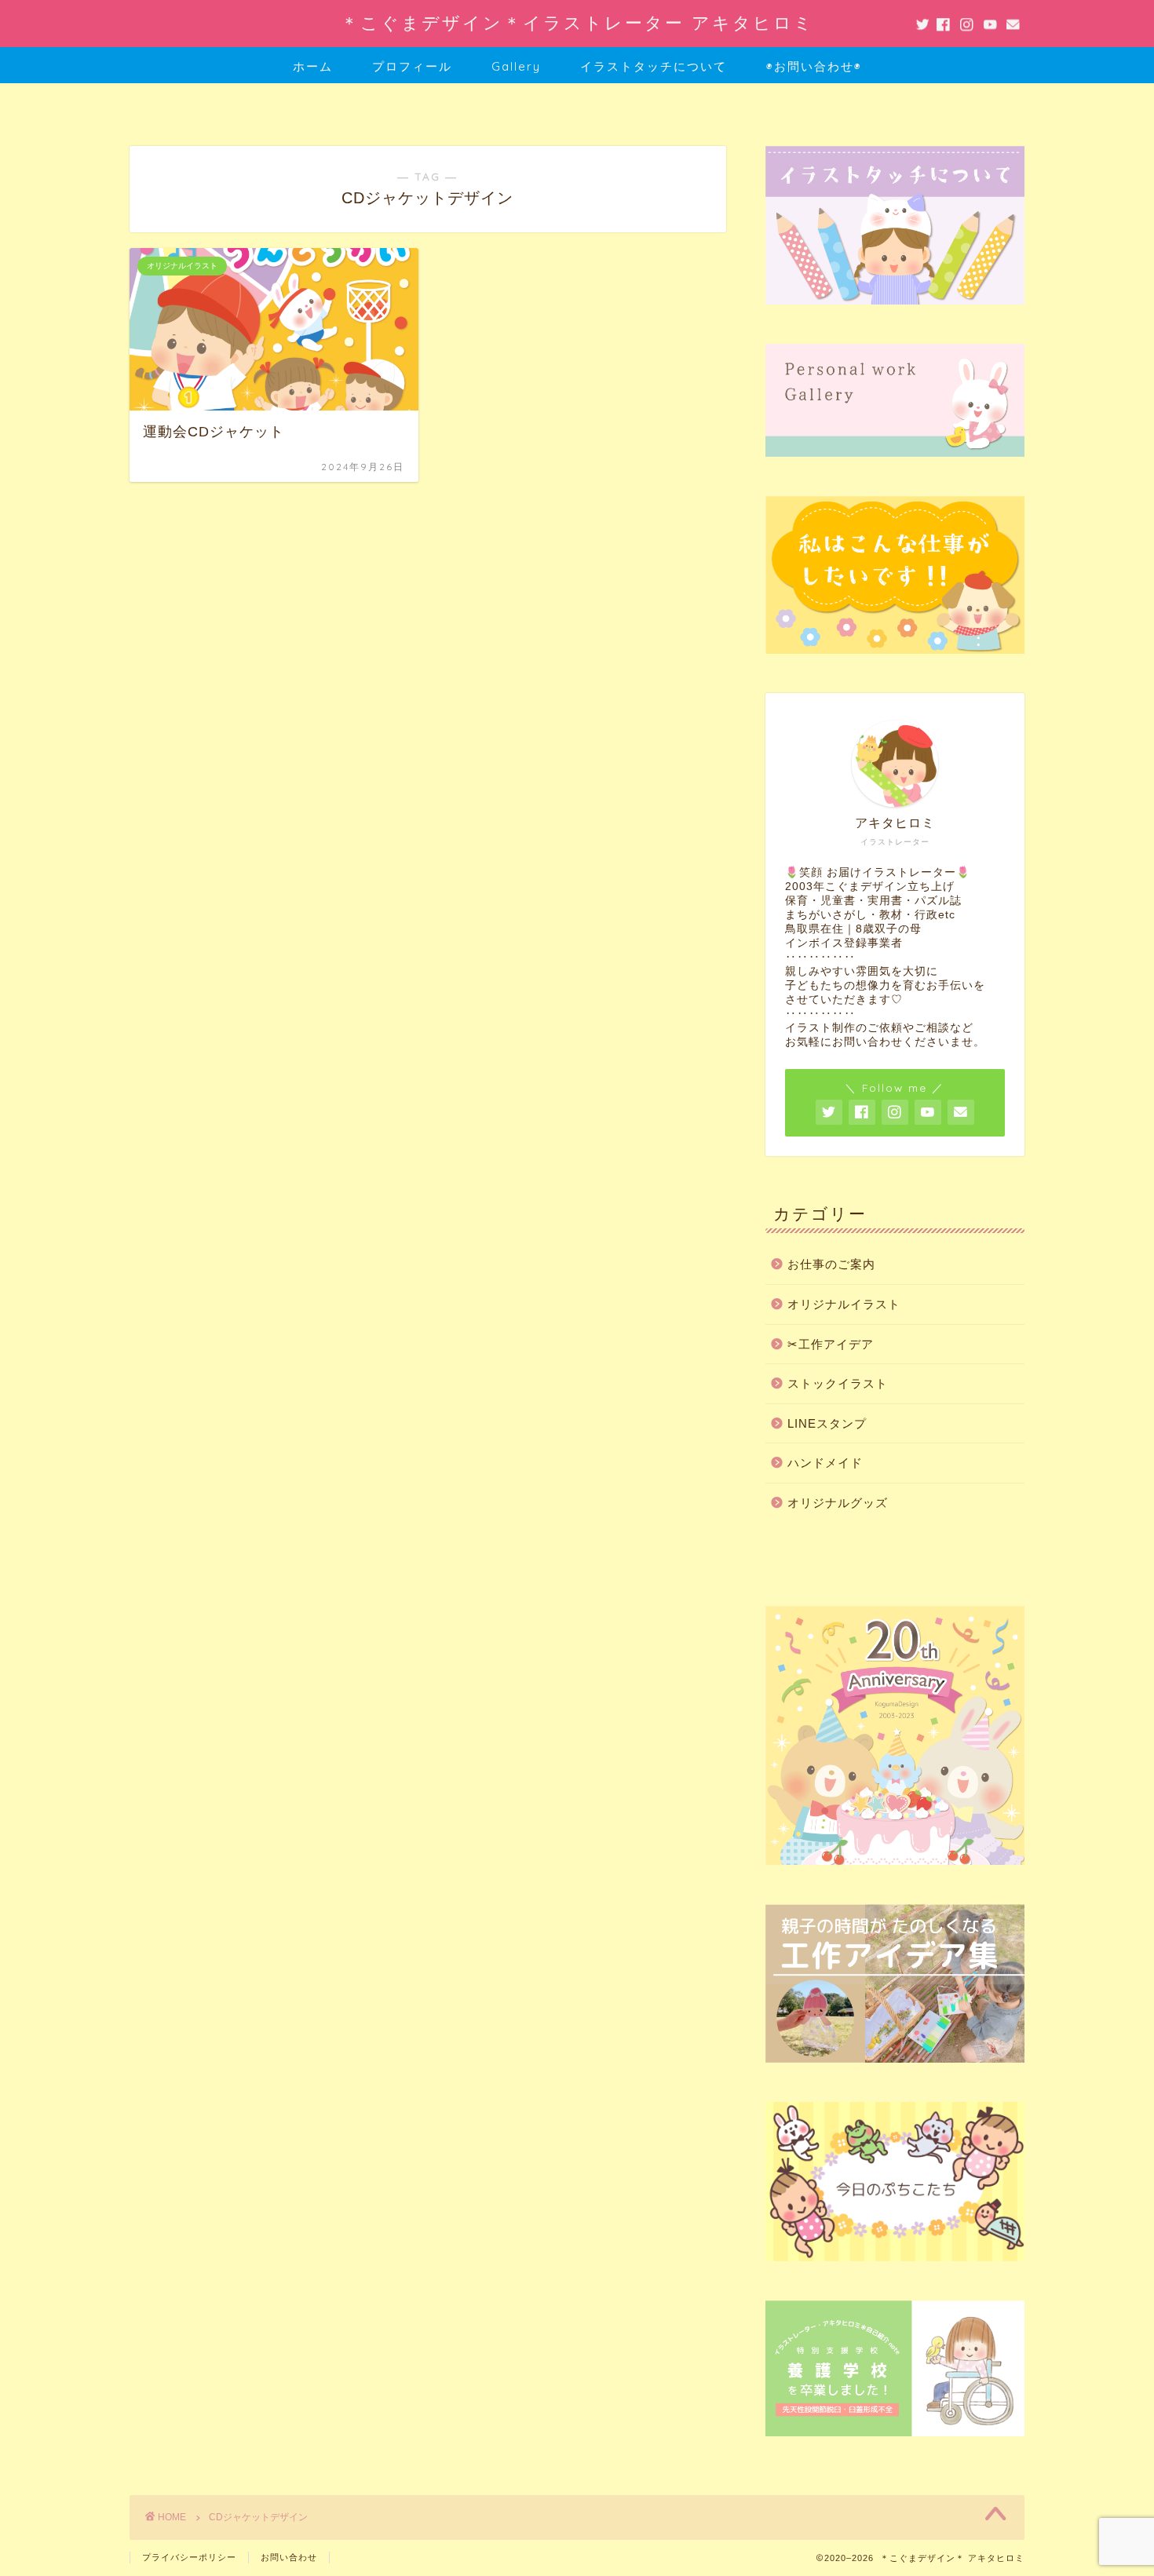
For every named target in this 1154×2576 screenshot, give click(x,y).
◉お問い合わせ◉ (814, 66)
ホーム (313, 66)
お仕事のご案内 (831, 1264)
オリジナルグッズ (838, 1503)
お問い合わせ (289, 2557)
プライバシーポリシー (189, 2557)
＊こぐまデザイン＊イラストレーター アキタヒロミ (577, 22)
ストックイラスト (838, 1383)
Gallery (516, 66)
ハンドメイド (825, 1463)
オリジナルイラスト (844, 1304)
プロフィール (412, 66)
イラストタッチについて (654, 66)
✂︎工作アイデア (831, 1344)
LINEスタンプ (827, 1423)
